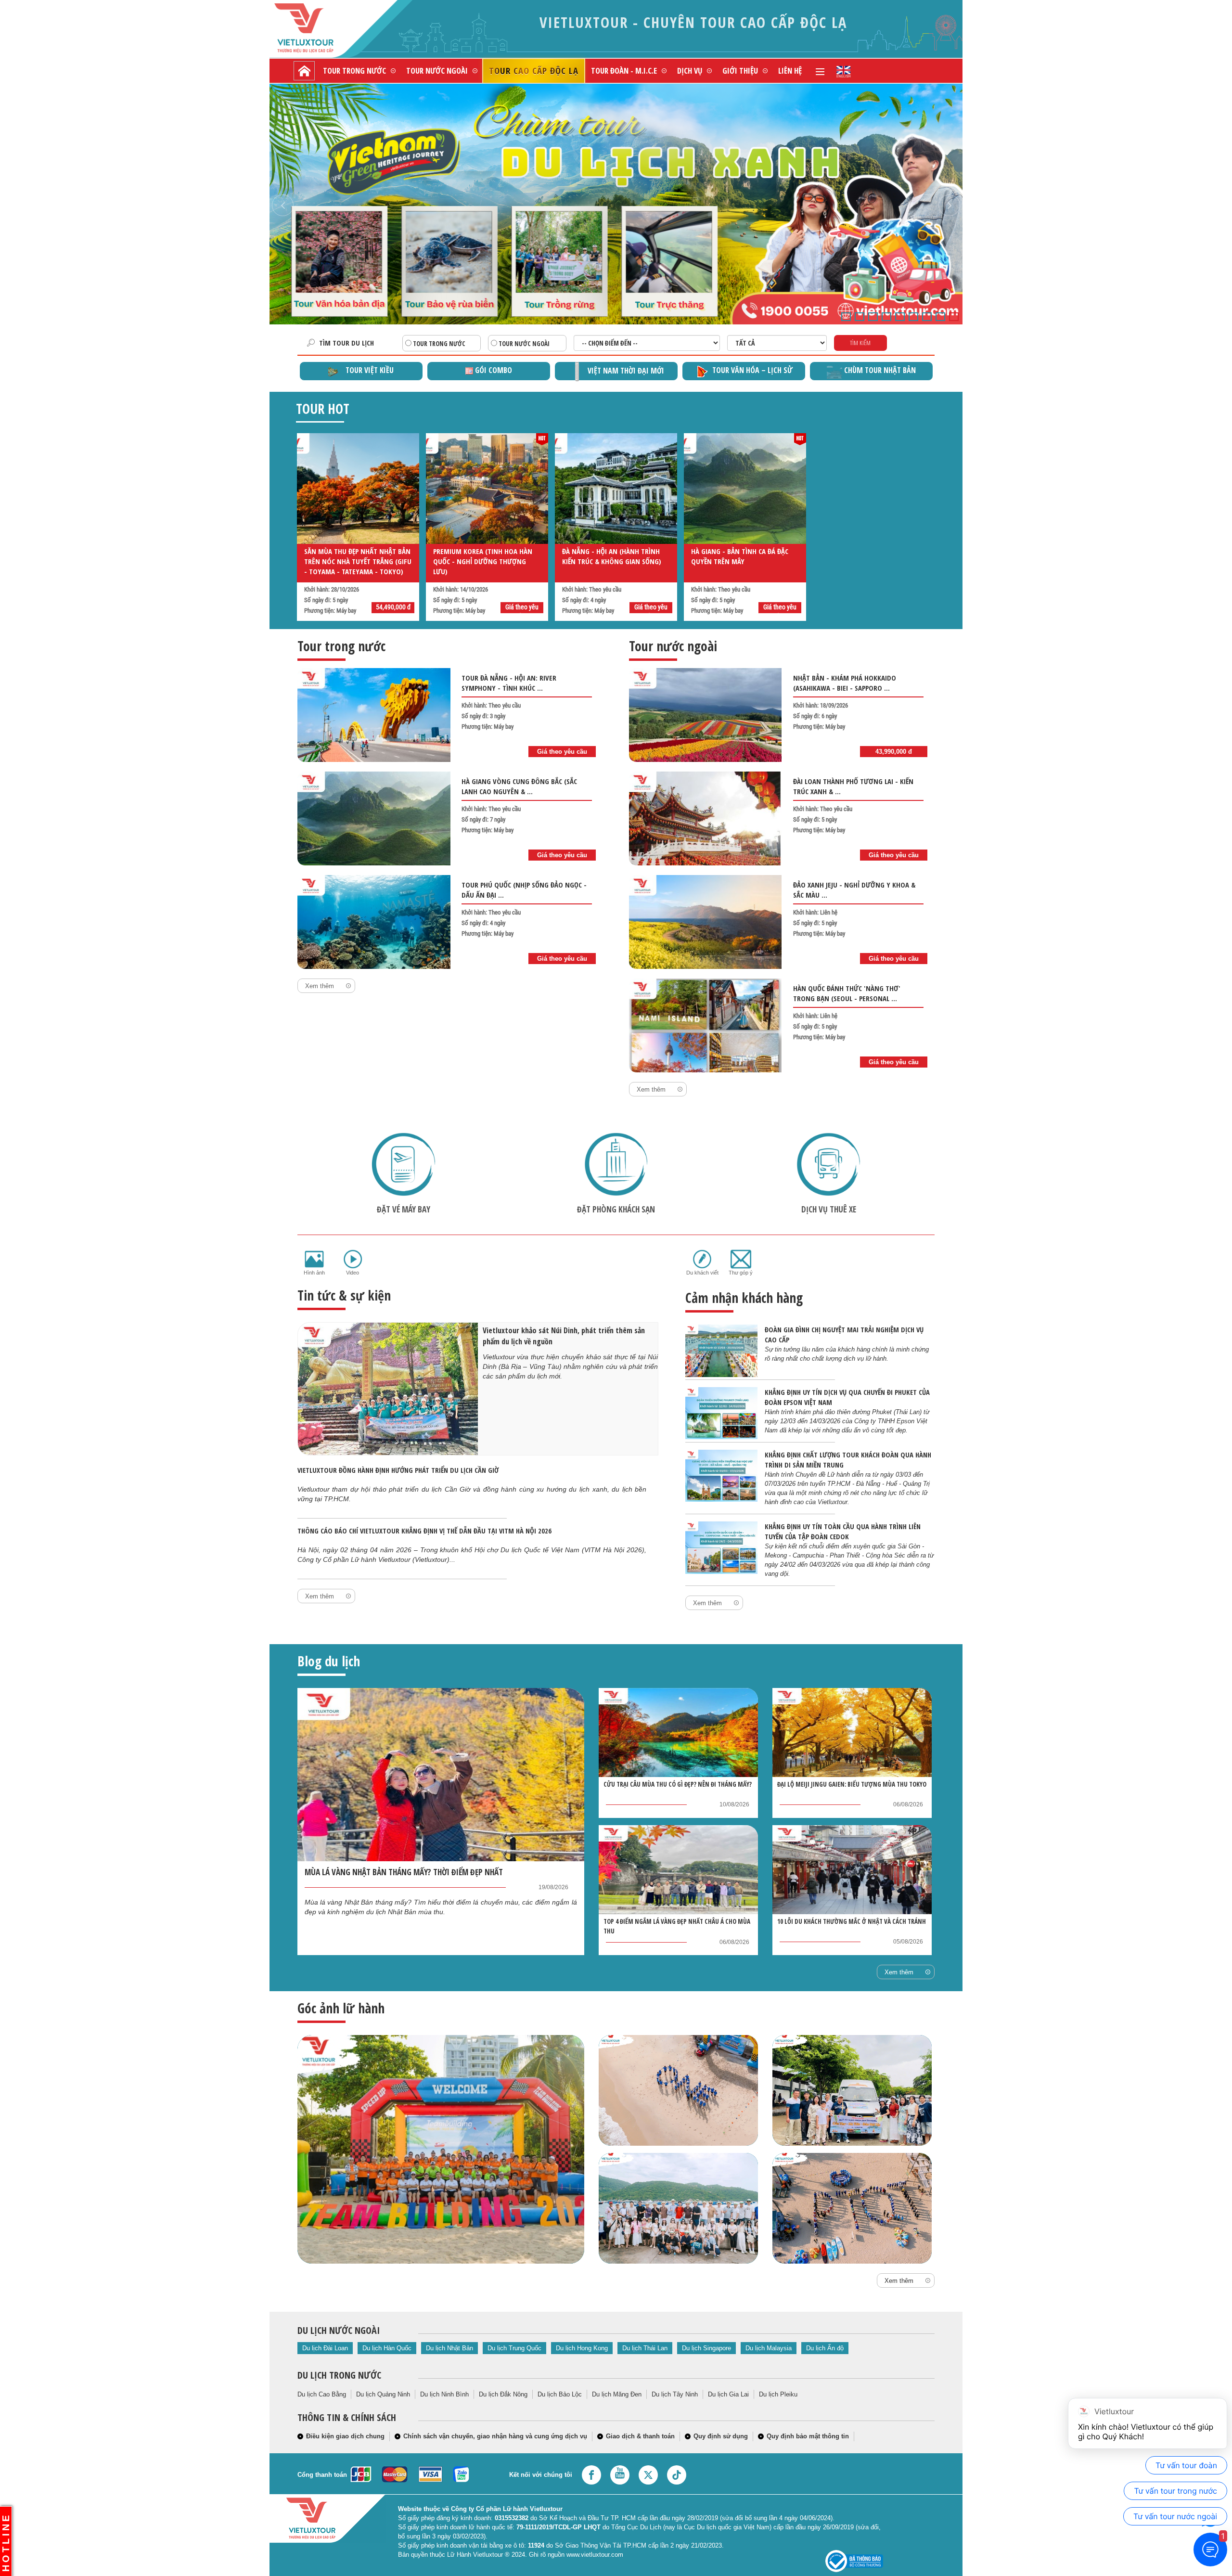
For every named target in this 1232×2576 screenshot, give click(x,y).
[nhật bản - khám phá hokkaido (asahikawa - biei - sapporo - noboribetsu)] (706, 715)
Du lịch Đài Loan (325, 2348)
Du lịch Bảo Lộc (560, 2394)
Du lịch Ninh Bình (444, 2394)
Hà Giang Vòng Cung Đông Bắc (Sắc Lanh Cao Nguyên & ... (519, 786)
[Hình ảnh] (314, 1259)
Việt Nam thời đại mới (626, 371)
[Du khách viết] (702, 1259)
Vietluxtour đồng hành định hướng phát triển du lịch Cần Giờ (398, 1470)
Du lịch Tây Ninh (675, 2394)
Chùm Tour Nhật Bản (880, 370)
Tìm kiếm (860, 343)
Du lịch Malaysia (769, 2348)
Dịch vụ (690, 71)
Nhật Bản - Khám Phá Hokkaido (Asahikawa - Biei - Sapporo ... (845, 683)
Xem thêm (320, 986)
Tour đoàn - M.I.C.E (624, 71)
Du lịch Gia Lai (728, 2394)
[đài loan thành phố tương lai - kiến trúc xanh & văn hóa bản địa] (706, 818)
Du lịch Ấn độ (825, 2348)
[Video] (353, 1259)
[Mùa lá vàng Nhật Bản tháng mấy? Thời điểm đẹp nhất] (441, 1775)
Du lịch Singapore (706, 2348)
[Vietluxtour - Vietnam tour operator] (844, 71)
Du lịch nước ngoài (339, 2330)
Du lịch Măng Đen (617, 2394)
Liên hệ (790, 71)
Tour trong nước (354, 71)
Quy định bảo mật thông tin (808, 2436)
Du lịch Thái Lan (645, 2348)
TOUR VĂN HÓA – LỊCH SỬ (752, 370)
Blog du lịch (329, 1661)
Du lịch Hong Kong (582, 2348)
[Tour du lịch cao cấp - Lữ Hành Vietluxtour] (304, 71)
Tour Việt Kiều (370, 370)
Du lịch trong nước (339, 2375)
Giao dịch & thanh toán (640, 2436)
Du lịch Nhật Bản (449, 2348)
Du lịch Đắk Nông (503, 2394)
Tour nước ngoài (437, 71)
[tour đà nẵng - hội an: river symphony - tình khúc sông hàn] (374, 715)
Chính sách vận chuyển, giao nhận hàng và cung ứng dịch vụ (495, 2436)
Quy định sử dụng (721, 2436)
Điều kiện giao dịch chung (345, 2436)
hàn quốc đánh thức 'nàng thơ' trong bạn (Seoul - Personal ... (847, 993)
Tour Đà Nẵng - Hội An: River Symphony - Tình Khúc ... (509, 683)
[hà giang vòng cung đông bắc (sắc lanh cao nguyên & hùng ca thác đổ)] (374, 818)
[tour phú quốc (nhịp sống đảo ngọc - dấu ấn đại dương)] (374, 922)
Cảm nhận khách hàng (744, 1298)
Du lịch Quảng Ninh (383, 2394)
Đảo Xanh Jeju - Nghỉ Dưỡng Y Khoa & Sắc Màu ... (854, 890)
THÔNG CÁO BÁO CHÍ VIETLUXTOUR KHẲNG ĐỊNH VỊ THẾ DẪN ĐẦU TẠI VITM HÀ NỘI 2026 (424, 1531)
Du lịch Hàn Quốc (387, 2348)
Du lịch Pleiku (778, 2394)
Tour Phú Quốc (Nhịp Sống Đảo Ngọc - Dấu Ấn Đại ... (524, 890)
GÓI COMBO (494, 370)
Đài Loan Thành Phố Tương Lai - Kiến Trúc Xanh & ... (853, 786)
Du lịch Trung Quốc (514, 2348)
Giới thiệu (740, 71)
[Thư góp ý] (741, 1259)
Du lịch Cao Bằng (322, 2394)
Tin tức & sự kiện (344, 1295)
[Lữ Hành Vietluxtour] (320, 28)
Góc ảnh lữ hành (341, 2008)
